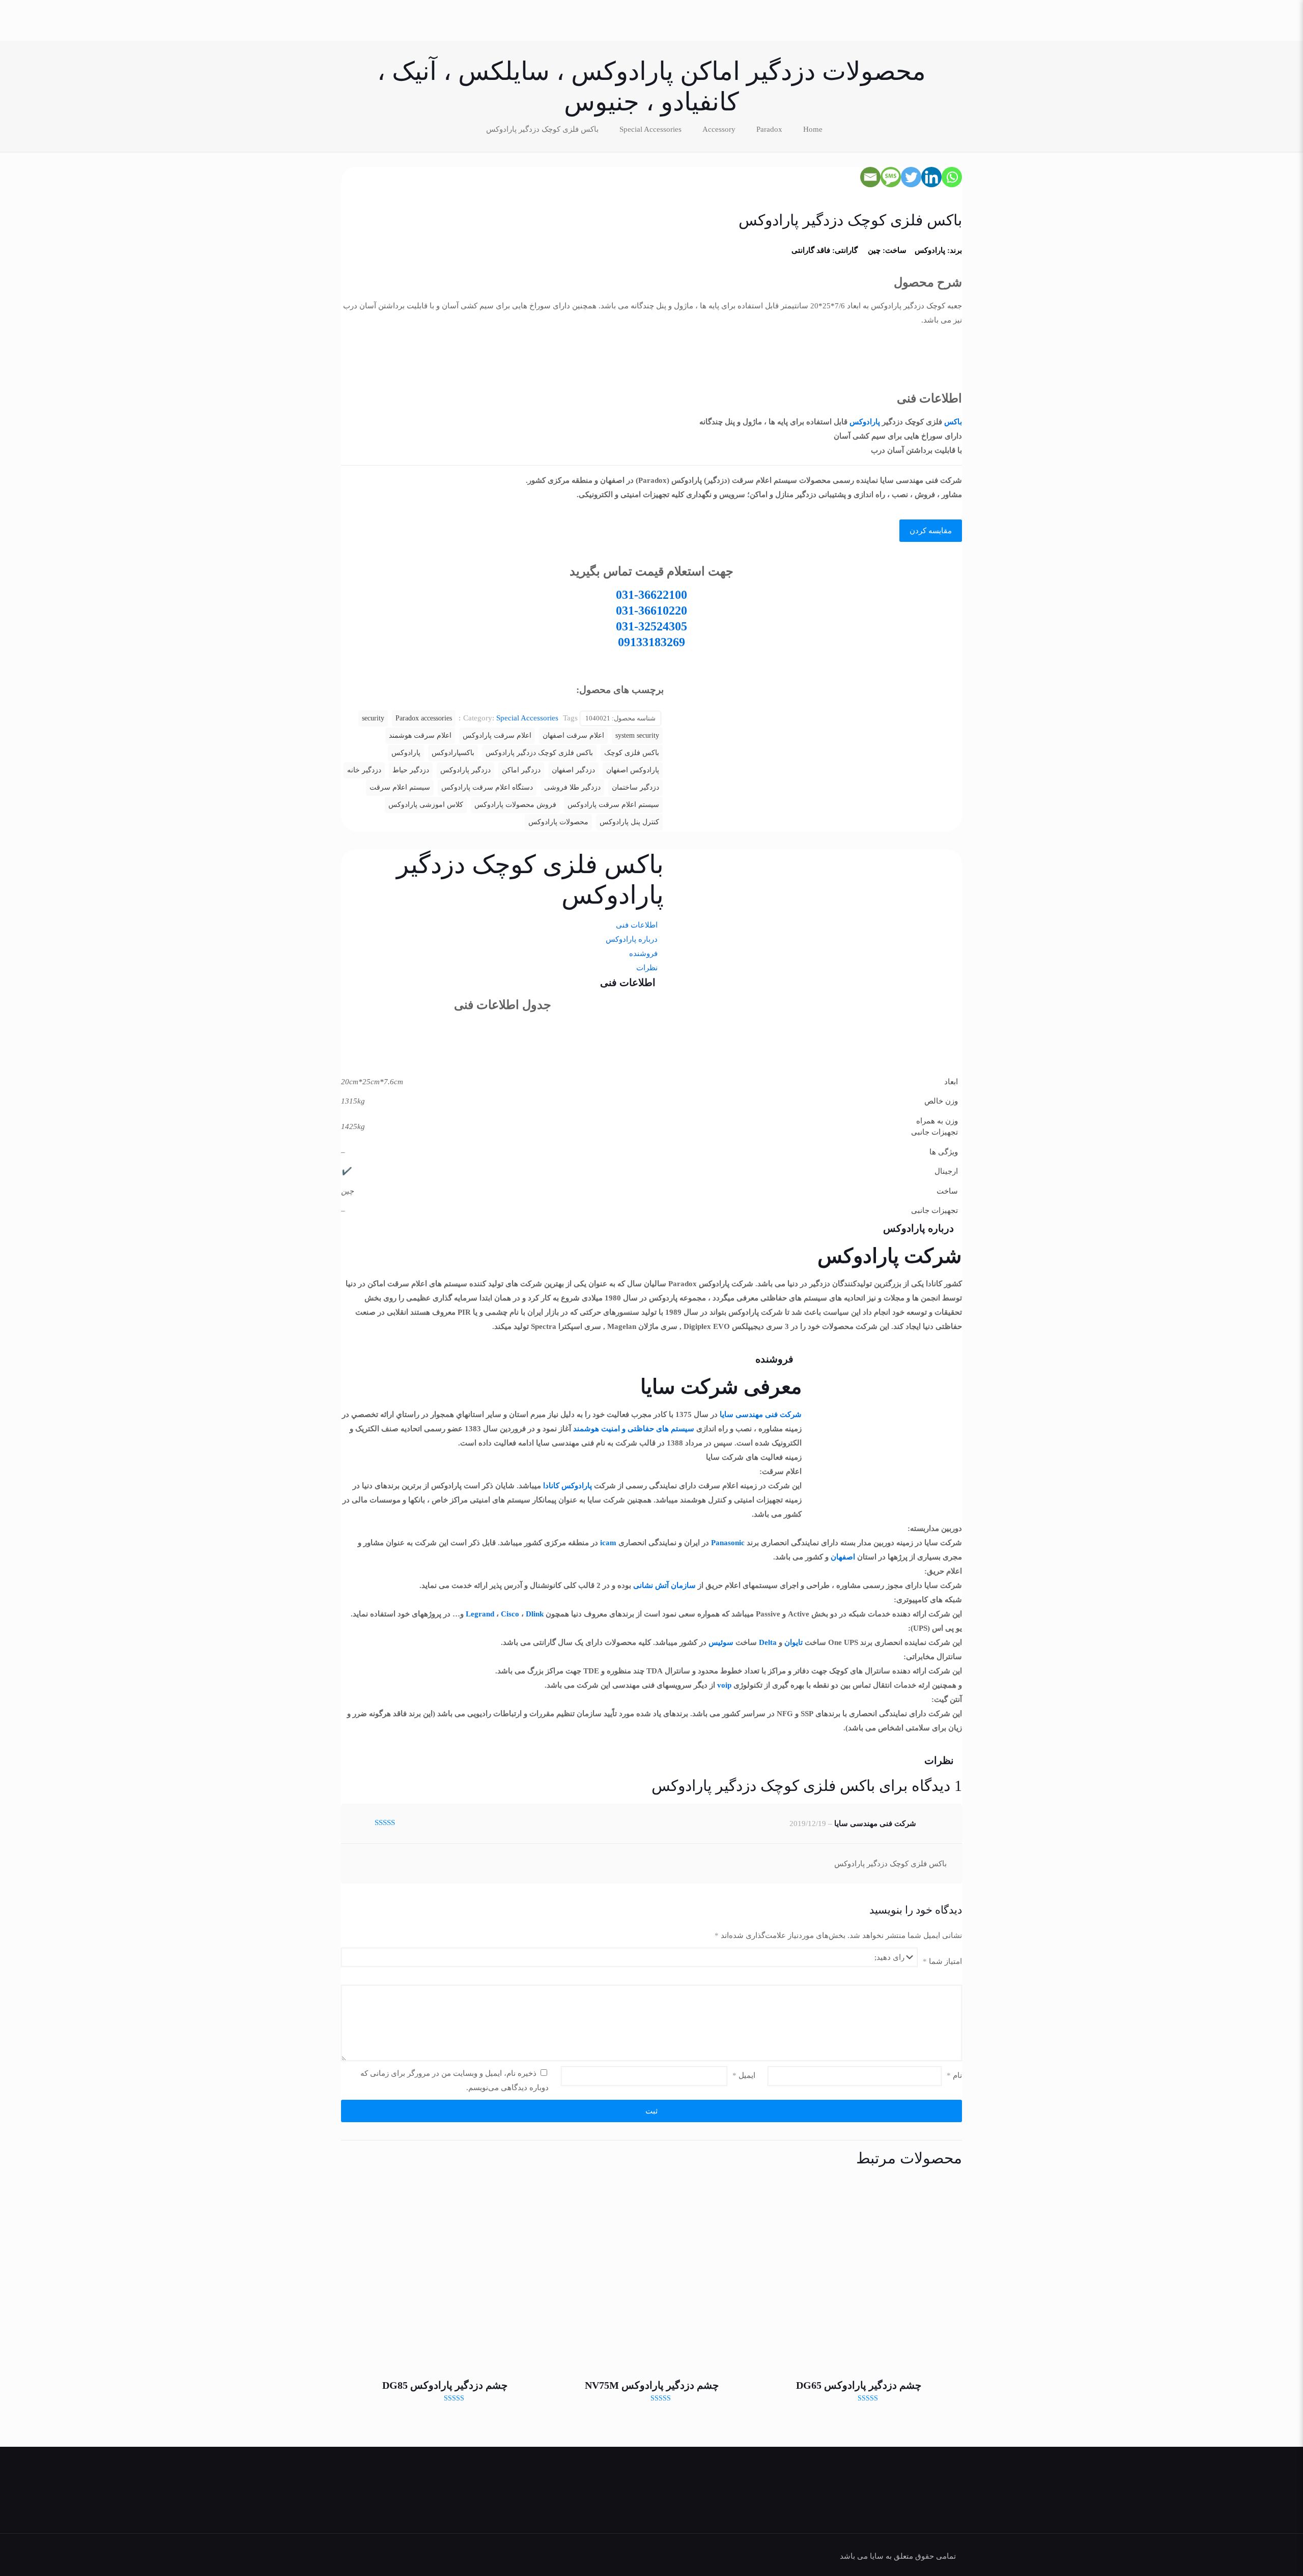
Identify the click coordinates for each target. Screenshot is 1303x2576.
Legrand (480, 1614)
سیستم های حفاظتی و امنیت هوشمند (634, 1429)
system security (637, 735)
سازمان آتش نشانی (664, 1585)
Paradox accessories (424, 718)
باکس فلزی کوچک (632, 753)
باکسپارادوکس (453, 753)
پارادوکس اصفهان (633, 770)
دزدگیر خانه (364, 770)
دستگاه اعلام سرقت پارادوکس (487, 787)
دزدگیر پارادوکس (465, 770)
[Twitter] (911, 177)
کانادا (551, 1486)
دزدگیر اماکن (521, 770)
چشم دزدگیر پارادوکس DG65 (859, 2385)
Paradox (769, 129)
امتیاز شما (942, 1961)
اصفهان (843, 1557)
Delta (768, 1642)
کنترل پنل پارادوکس (629, 822)
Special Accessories (650, 129)
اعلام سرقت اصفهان (573, 735)
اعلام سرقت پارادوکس (497, 735)
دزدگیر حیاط (411, 770)
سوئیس (721, 1642)
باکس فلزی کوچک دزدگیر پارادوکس (539, 753)
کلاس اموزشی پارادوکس (426, 805)
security (373, 718)
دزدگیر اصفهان (573, 770)
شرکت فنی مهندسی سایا (761, 1414)
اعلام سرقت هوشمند (420, 735)
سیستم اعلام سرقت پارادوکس (613, 805)
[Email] (870, 177)
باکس (953, 422)
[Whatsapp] (952, 177)
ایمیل (744, 2075)
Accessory (719, 129)
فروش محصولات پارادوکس (515, 805)
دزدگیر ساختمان (635, 787)
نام (954, 2075)
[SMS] (891, 177)
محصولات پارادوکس (558, 822)
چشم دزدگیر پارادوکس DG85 (445, 2385)
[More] (699, 1020)
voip (724, 1685)
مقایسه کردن (931, 531)
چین (874, 250)
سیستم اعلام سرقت (400, 787)
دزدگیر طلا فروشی (572, 787)
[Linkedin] (931, 177)
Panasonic (728, 1543)
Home (813, 129)
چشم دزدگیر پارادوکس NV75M (652, 2385)
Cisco (510, 1614)
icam (608, 1543)
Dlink (535, 1614)
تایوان (794, 1642)
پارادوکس (930, 250)
